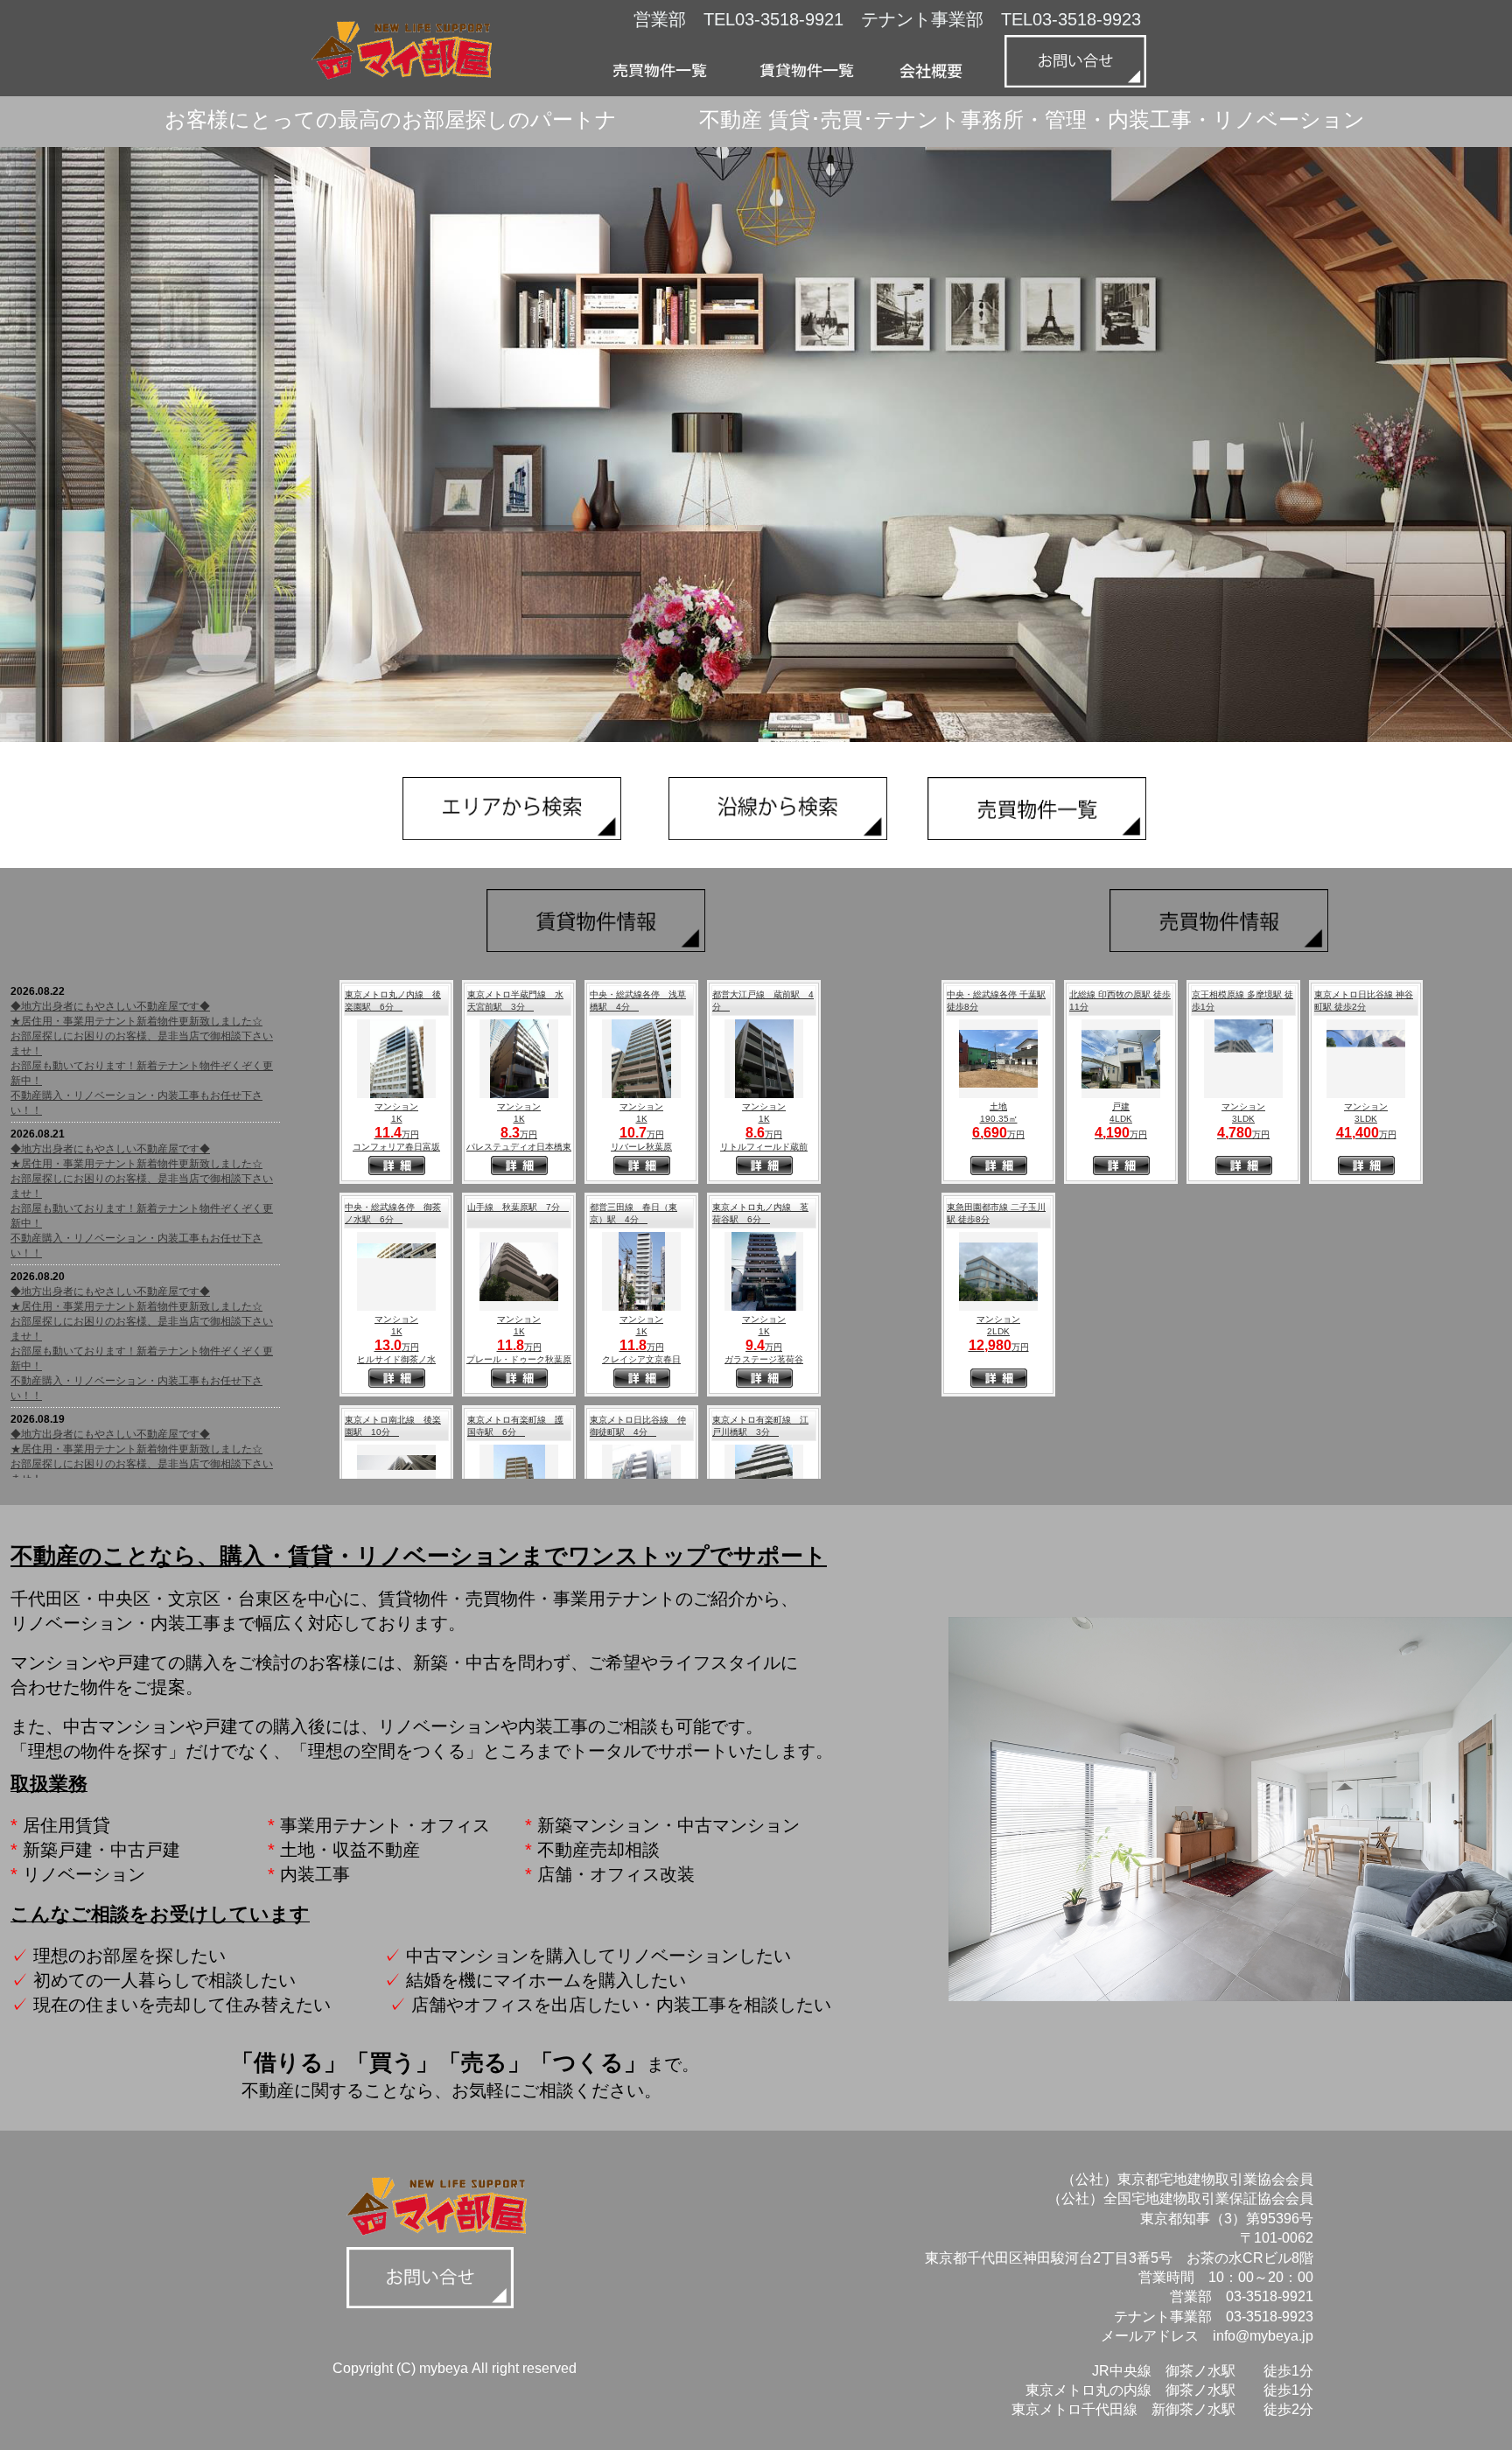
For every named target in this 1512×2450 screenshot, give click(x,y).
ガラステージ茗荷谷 (764, 1359)
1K (397, 1119)
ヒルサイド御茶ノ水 (396, 1359)
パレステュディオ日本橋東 (519, 1147)
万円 (397, 1134)
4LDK (1121, 1119)
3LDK (1243, 1119)
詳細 (397, 1167)
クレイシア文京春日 (641, 1359)
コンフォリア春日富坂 (396, 1147)
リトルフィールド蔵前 (764, 1147)
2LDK (998, 1331)
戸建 (1121, 1106)
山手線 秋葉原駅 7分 (518, 1207)
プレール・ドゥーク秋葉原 (519, 1359)
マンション (396, 1106)
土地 (998, 1106)
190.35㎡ (999, 1119)
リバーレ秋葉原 (641, 1147)
